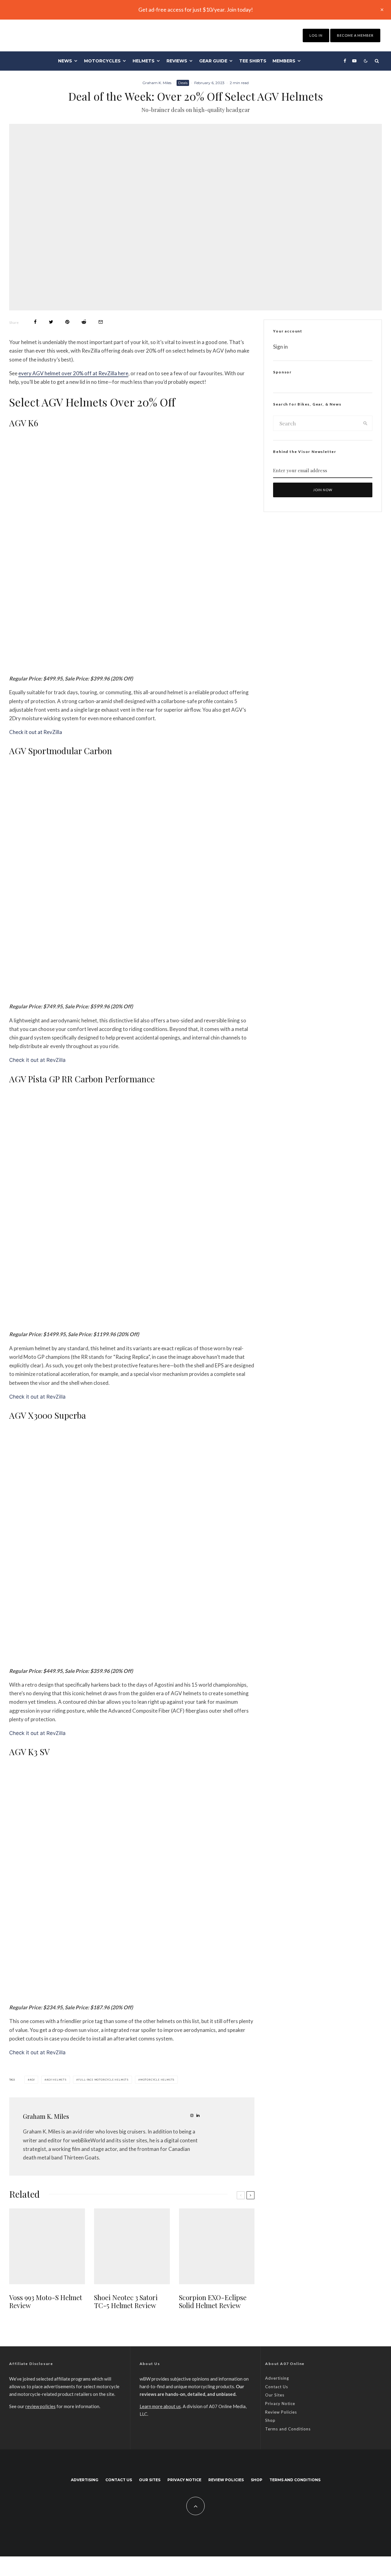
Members (284, 61)
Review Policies (281, 2412)
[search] (365, 423)
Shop (270, 2420)
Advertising (277, 2378)
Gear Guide (213, 61)
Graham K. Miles (157, 83)
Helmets (144, 61)
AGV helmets (57, 2080)
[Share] (35, 322)
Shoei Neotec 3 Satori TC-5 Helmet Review (126, 2302)
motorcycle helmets (157, 2080)
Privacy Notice (280, 2404)
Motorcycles (102, 61)
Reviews (177, 61)
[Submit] (84, 322)
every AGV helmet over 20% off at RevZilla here (73, 373)
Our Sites (275, 2395)
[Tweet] (51, 322)
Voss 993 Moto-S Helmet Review (46, 2302)
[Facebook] (345, 61)
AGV (32, 2080)
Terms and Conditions (288, 2429)
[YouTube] (354, 61)
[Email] (101, 322)
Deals (183, 83)
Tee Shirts (253, 61)
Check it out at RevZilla (36, 732)
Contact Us (277, 2387)
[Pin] (67, 322)
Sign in (280, 347)
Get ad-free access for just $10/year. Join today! (196, 9)
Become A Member (355, 35)
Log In (316, 35)
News (65, 61)
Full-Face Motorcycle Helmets (103, 2080)
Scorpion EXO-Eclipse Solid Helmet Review (213, 2302)
